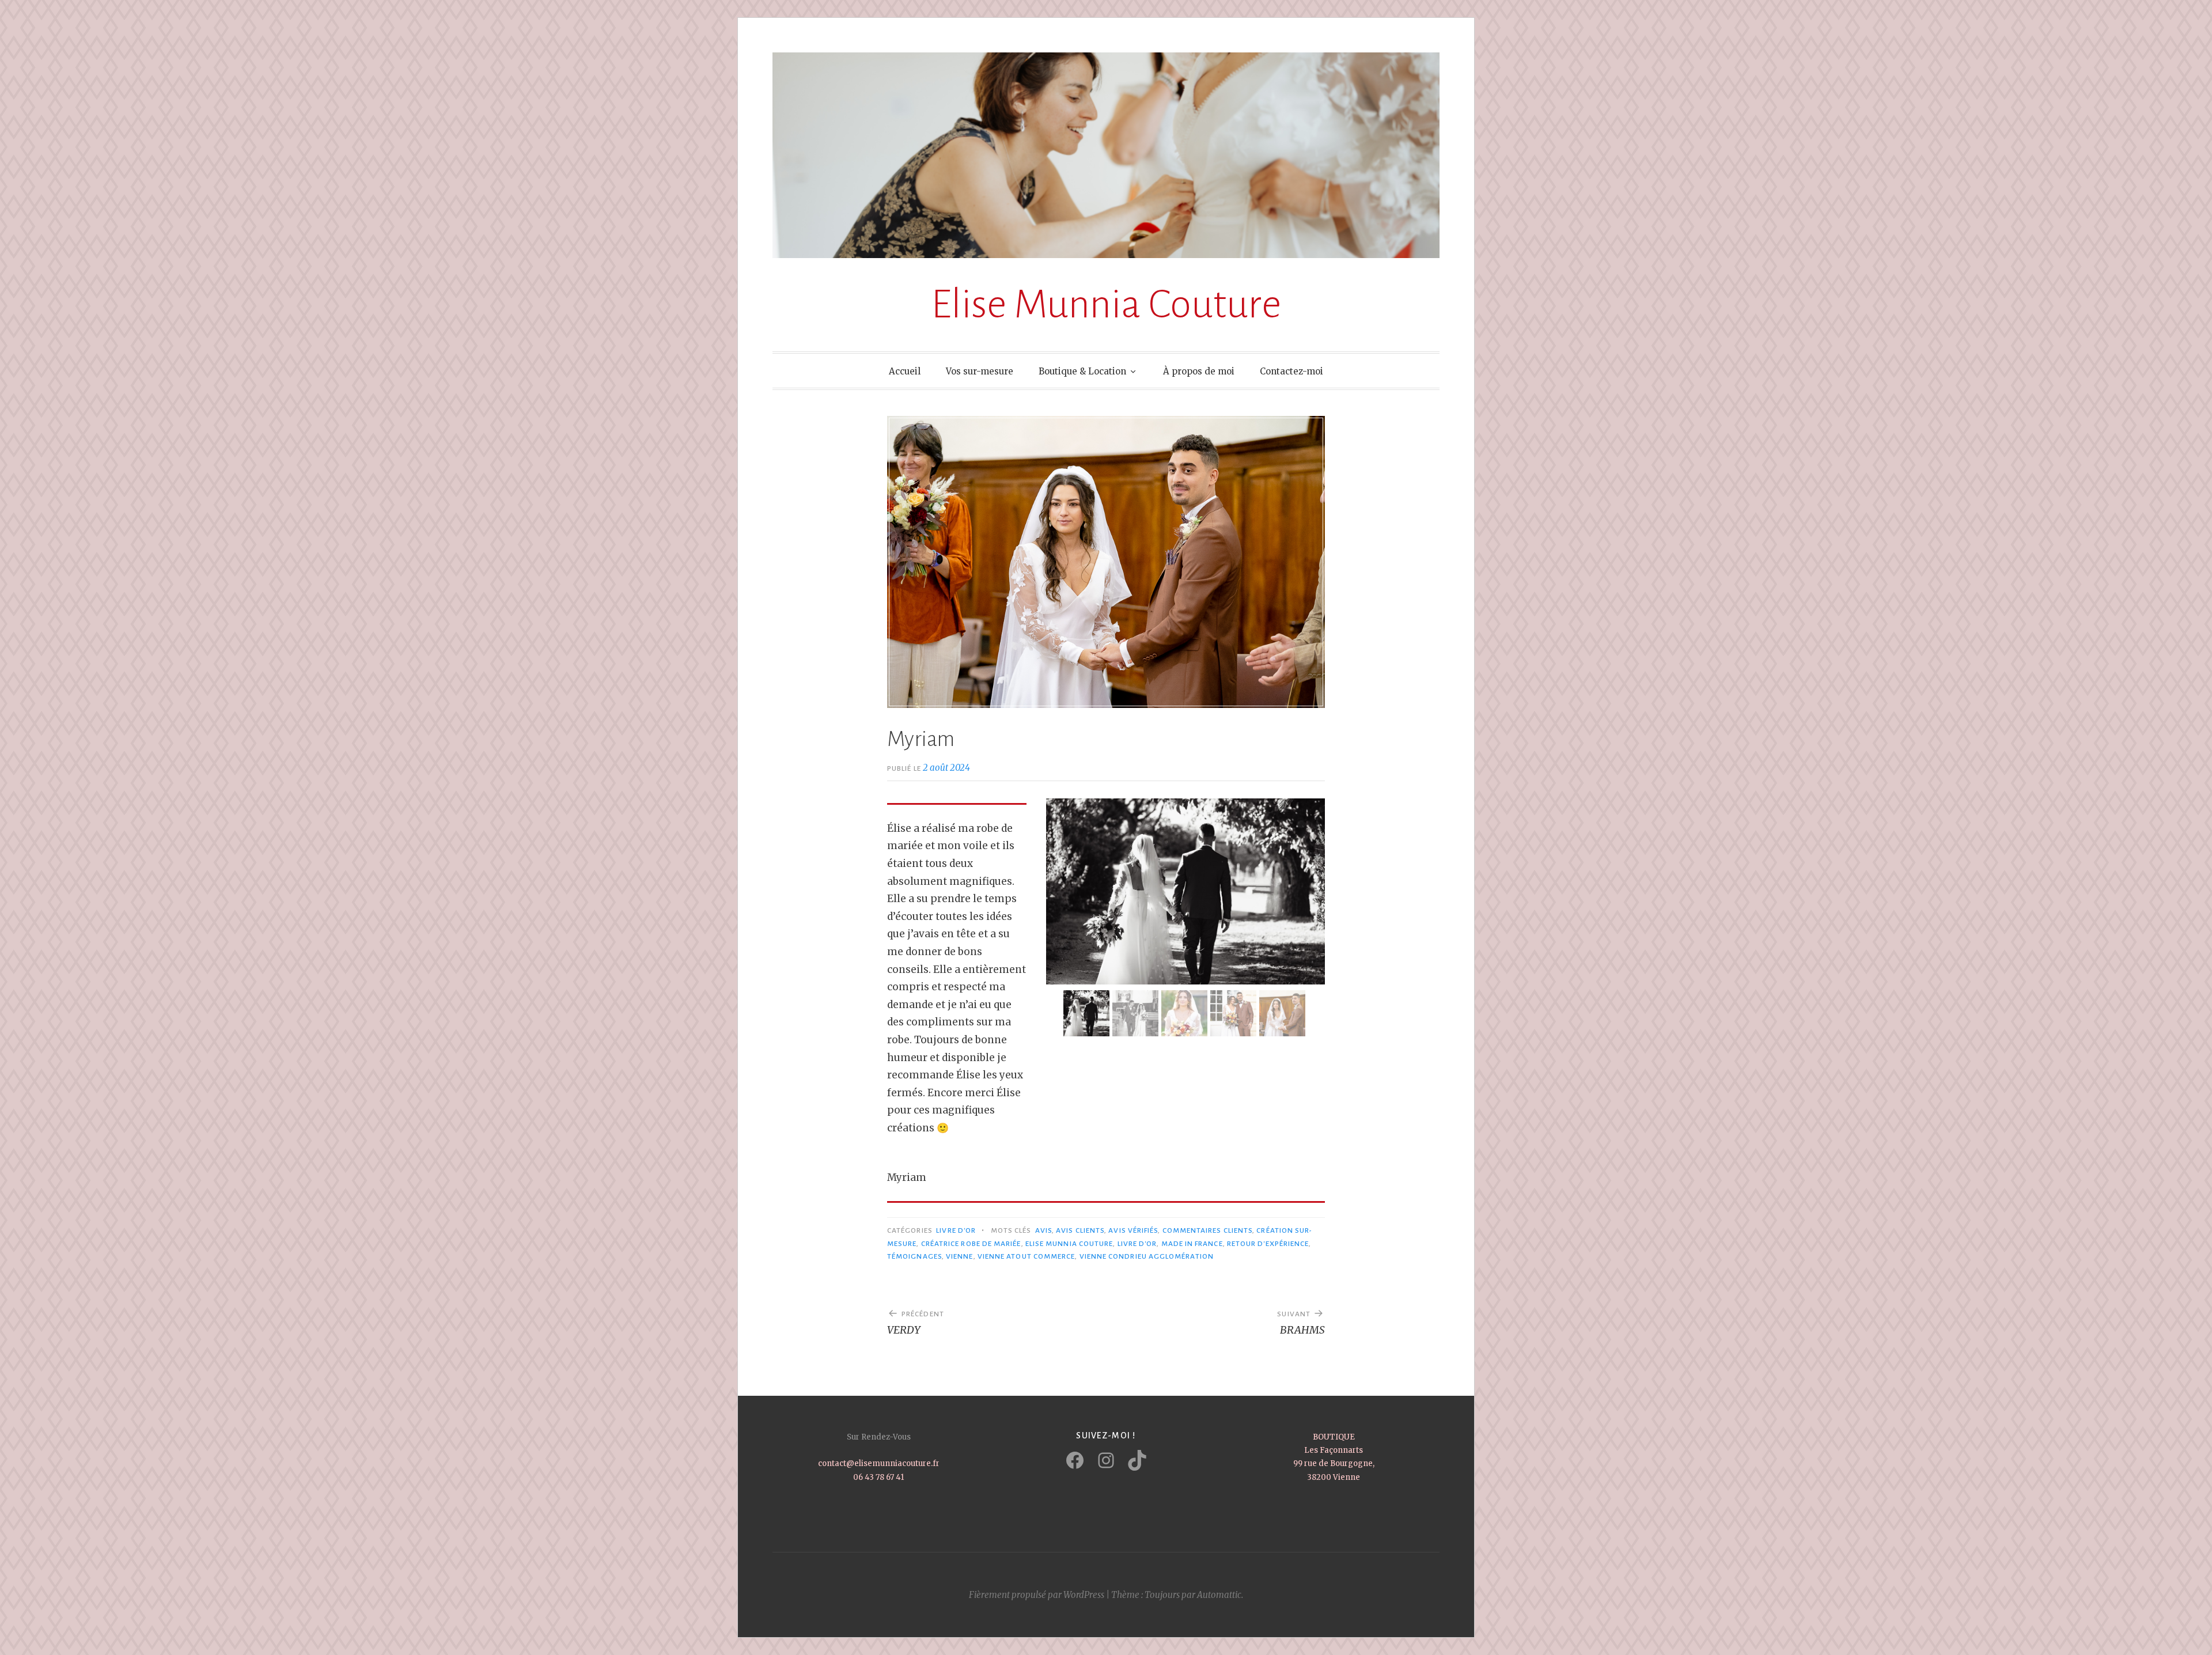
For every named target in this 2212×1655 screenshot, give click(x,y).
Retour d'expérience (1268, 1244)
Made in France (1192, 1244)
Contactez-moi (1291, 371)
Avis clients (1080, 1230)
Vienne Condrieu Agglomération (1147, 1256)
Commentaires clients (1208, 1230)
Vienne (959, 1256)
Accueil (905, 371)
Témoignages (914, 1256)
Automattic (1219, 1595)
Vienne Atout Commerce (1027, 1256)
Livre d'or (1137, 1244)
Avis (1043, 1230)
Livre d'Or (956, 1230)
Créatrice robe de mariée (971, 1244)
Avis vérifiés (1133, 1230)
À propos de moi (1199, 371)
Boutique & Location (1082, 371)
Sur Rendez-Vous (879, 1437)
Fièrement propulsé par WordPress (1037, 1595)
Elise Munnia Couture (1106, 304)
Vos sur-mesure (980, 371)
